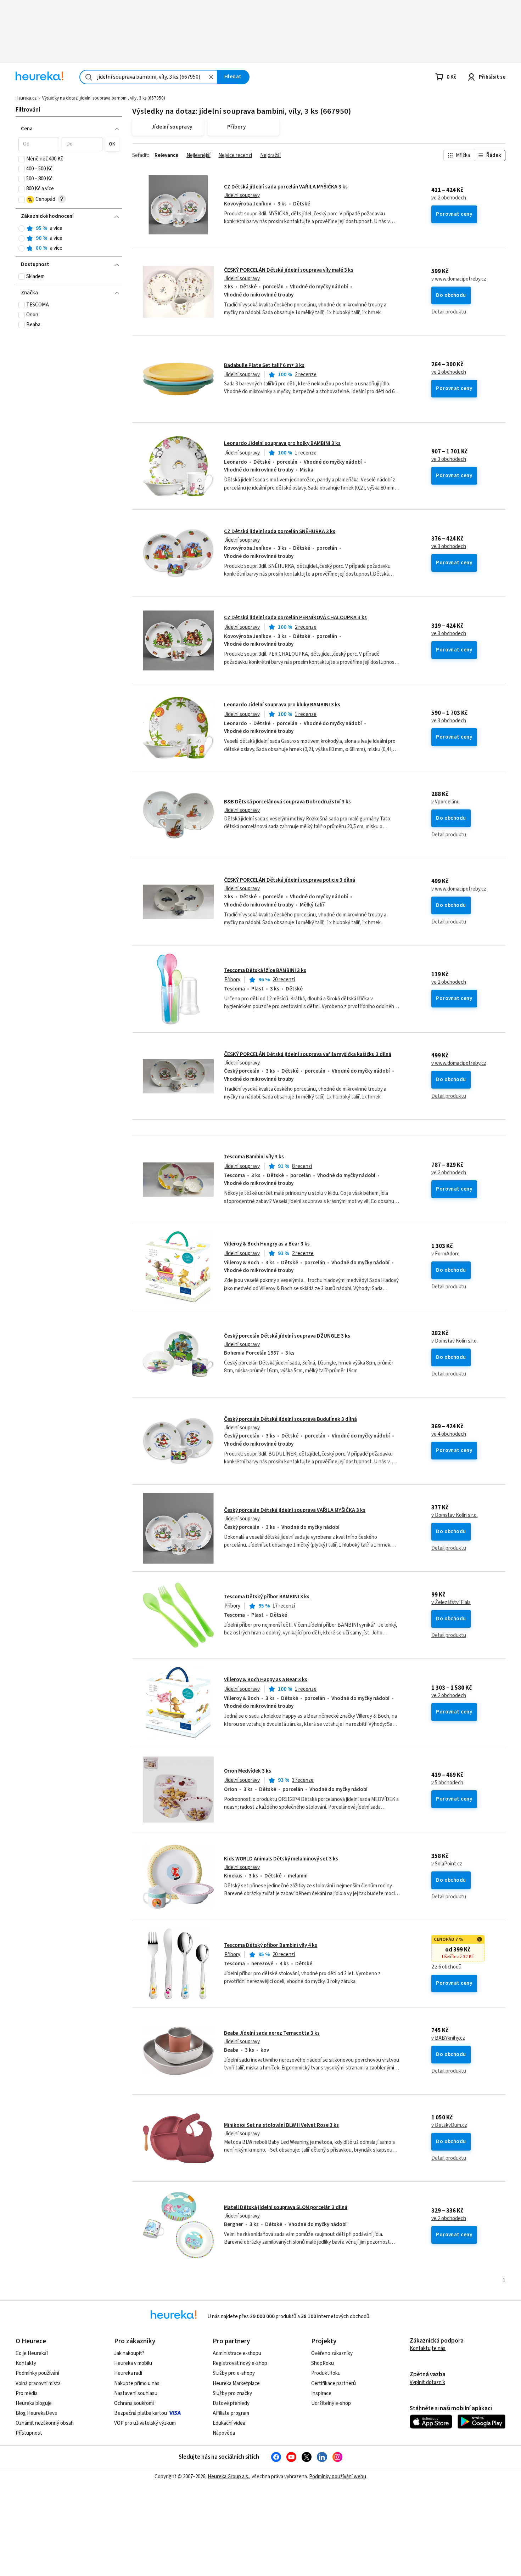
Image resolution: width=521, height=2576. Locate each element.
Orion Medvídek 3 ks (248, 1771)
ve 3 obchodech (449, 459)
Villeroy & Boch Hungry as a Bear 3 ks (267, 1244)
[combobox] (149, 77)
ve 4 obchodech (449, 1434)
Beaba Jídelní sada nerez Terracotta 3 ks (272, 2033)
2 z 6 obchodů (446, 1967)
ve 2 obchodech (449, 198)
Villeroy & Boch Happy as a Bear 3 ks (266, 1680)
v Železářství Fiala (451, 1603)
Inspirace (321, 2393)
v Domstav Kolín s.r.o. (455, 1341)
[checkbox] (22, 159)
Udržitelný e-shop (331, 2403)
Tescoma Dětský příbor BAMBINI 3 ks (267, 1597)
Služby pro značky (232, 2393)
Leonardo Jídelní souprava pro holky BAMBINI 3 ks (282, 443)
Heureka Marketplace (236, 2383)
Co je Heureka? (32, 2353)
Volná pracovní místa (38, 2383)
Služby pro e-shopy (234, 2373)
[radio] (22, 228)
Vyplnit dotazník (427, 2382)
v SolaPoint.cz (447, 1864)
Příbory (232, 980)
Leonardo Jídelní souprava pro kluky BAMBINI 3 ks (282, 705)
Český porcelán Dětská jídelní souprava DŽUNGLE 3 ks (287, 1336)
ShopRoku (323, 2363)
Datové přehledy (231, 2403)
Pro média (27, 2393)
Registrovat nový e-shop (240, 2363)
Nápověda (224, 2433)
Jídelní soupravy (242, 195)
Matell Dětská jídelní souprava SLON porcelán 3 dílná (286, 2207)
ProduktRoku (326, 2373)
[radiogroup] (69, 239)
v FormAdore (446, 1254)
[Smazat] (211, 77)
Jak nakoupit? (129, 2353)
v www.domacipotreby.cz (459, 279)
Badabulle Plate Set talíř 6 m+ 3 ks (264, 365)
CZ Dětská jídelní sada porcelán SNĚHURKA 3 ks (280, 532)
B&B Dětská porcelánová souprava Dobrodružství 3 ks (287, 802)
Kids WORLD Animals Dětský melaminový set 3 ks (281, 1859)
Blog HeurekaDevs (36, 2413)
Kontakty (26, 2363)
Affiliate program (231, 2413)
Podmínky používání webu (338, 2477)
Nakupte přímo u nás (137, 2383)
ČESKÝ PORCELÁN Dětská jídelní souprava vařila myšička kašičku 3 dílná (308, 1054)
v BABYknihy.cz (448, 2038)
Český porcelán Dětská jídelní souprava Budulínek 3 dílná (290, 1419)
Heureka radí (128, 2373)
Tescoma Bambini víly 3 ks (254, 1157)
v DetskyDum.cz (449, 2125)
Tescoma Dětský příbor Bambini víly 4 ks (271, 1945)
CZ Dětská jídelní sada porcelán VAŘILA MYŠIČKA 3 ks (286, 187)
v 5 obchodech (447, 1783)
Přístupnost (29, 2433)
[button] (39, 144)
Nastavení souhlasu (136, 2393)
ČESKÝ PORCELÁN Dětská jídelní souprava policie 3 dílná (290, 880)
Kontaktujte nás (428, 2348)
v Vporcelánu (446, 802)
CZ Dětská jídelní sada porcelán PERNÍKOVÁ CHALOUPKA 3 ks (295, 618)
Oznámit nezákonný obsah (45, 2423)
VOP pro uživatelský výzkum (145, 2423)
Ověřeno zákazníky (332, 2353)
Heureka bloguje (34, 2403)
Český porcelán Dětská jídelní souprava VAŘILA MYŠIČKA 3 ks (295, 1510)
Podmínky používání (37, 2373)
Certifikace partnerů (334, 2383)
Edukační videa (229, 2423)
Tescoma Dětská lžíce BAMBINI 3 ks (265, 970)
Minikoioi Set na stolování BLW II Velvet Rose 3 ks (281, 2125)
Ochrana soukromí (134, 2403)
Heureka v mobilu (133, 2363)
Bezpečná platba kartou (141, 2413)
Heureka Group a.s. (228, 2477)
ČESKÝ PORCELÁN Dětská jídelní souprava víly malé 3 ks (289, 270)
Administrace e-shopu (237, 2353)
